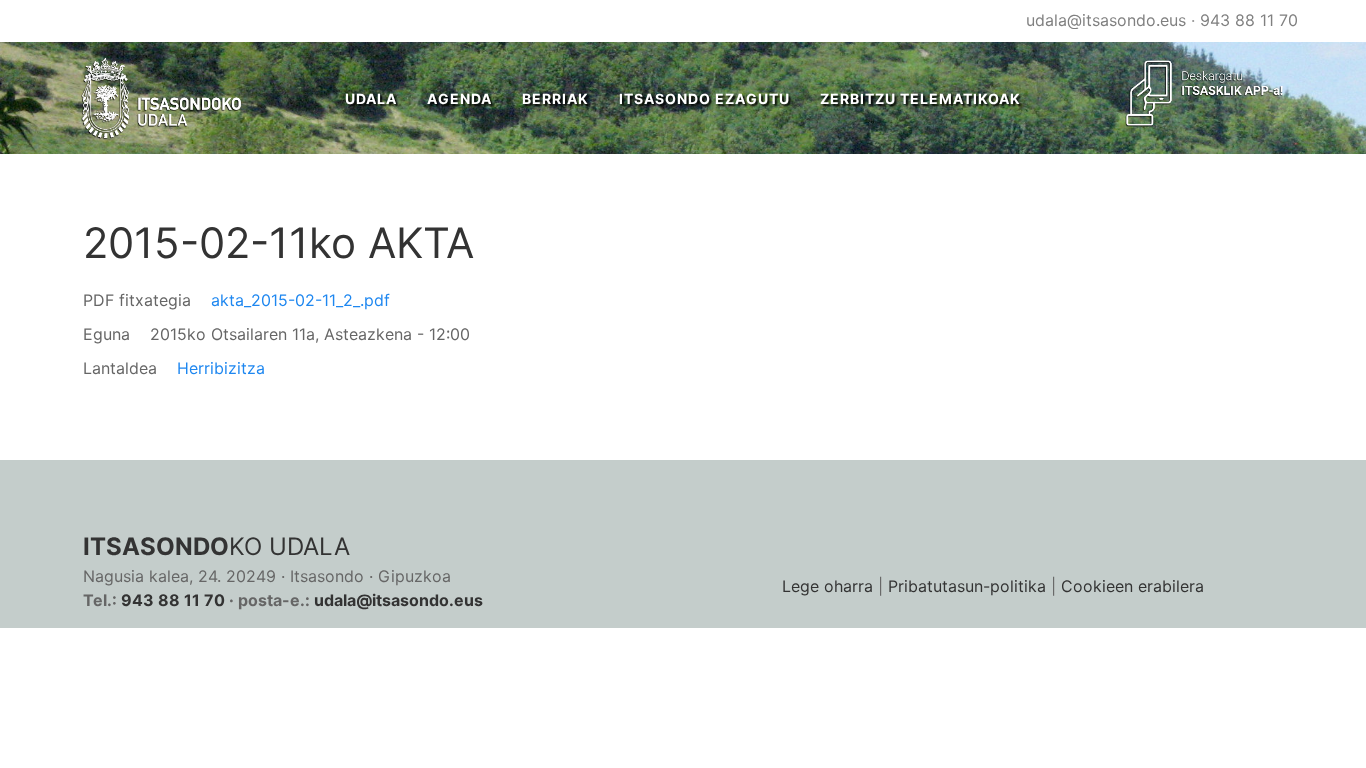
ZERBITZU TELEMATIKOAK (920, 98)
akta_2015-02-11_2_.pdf (300, 300)
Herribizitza (221, 368)
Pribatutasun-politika (967, 586)
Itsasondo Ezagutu (704, 98)
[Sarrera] (162, 98)
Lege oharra (827, 586)
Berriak (555, 98)
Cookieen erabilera (1132, 586)
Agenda (459, 98)
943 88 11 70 (1249, 20)
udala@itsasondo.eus (1106, 20)
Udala (371, 98)
